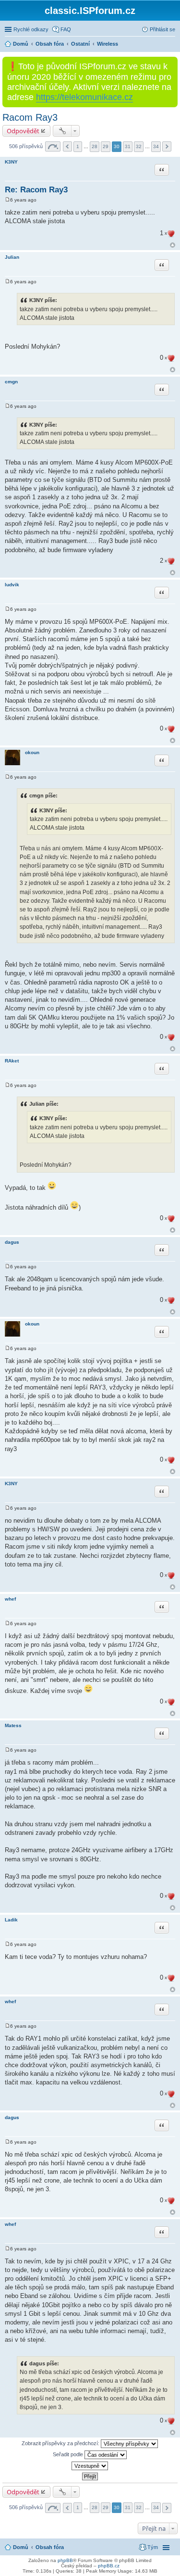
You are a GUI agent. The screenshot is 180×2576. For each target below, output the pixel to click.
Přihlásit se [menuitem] (162, 29)
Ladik (11, 1920)
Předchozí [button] (67, 146)
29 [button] (106, 146)
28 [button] (95, 146)
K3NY (11, 162)
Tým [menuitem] (153, 2547)
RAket (12, 1061)
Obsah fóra (50, 2547)
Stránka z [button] (53, 146)
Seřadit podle (69, 2454)
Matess (13, 1725)
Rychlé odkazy (31, 29)
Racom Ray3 (30, 117)
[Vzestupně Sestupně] (90, 2466)
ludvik (12, 585)
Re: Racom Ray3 (36, 190)
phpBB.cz (109, 2566)
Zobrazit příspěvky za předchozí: (61, 2443)
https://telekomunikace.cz (84, 97)
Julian (12, 257)
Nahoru (173, 245)
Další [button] (167, 146)
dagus (12, 1242)
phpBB (65, 2560)
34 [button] (156, 146)
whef (10, 1599)
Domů (21, 2547)
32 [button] (139, 146)
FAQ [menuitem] (66, 29)
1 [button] (78, 146)
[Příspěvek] (7, 200)
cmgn (11, 382)
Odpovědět (23, 131)
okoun (32, 752)
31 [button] (128, 146)
